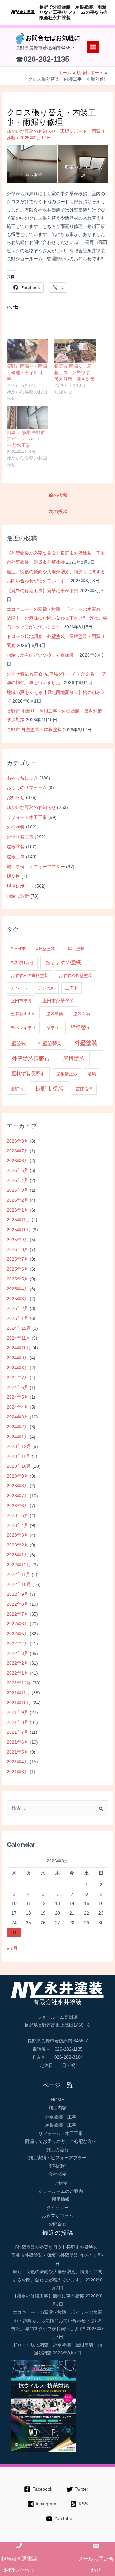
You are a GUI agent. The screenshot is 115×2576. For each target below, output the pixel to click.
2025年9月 (18, 1240)
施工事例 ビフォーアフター (36, 867)
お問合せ (57, 2224)
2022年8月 (18, 1604)
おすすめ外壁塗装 (75, 976)
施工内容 (57, 2108)
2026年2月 (18, 1200)
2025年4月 (18, 1289)
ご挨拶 (61, 2183)
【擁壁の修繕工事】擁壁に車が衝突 (42, 591)
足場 (92, 1074)
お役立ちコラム (57, 2216)
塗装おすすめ (23, 1014)
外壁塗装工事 (20, 837)
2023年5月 (18, 1516)
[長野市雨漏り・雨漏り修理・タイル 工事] (27, 351)
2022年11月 (19, 1575)
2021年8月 (18, 1722)
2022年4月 (18, 1644)
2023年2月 (18, 1545)
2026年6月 (18, 1161)
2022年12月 (19, 1565)
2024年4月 (18, 1407)
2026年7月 (18, 1151)
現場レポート (20, 886)
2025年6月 (18, 1269)
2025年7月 (18, 1259)
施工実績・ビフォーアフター (57, 2158)
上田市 (71, 988)
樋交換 (13, 876)
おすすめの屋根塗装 (30, 976)
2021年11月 (19, 1693)
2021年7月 (18, 1732)
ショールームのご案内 (61, 2191)
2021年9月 (18, 1712)
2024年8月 (18, 1368)
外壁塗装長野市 (31, 1059)
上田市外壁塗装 (58, 1001)
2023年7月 (18, 1496)
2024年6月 (18, 1388)
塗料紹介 (57, 2166)
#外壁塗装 (46, 949)
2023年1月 (18, 1555)
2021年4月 (18, 1762)
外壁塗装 (16, 827)
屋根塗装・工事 (61, 2125)
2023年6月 (18, 1506)
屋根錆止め (67, 1074)
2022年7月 (18, 1614)
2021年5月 (18, 1752)
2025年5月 (18, 1279)
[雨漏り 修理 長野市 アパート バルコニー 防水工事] (27, 418)
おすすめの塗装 (63, 962)
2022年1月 (18, 1673)
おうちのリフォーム (27, 788)
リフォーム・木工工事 (61, 2133)
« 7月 (12, 1948)
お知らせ (16, 798)
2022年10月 (19, 1584)
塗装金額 (82, 1014)
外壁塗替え (50, 1043)
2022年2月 (18, 1663)
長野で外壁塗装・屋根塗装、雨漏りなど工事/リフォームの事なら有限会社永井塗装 (74, 12)
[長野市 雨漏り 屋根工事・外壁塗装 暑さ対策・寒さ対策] (75, 351)
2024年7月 (18, 1378)
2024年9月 (18, 1358)
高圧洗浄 (84, 1089)
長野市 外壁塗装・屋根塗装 (34, 730)
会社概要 (57, 2174)
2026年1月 (18, 1210)
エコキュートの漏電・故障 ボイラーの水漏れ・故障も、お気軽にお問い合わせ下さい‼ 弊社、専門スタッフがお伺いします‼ (57, 618)
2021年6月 (18, 1742)
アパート (19, 988)
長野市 (17, 1089)
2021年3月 (18, 1772)
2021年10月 (19, 1703)
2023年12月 (19, 1446)
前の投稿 (58, 495)
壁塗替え (81, 1027)
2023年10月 (19, 1466)
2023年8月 (18, 1486)
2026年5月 (18, 1171)
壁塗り (53, 1028)
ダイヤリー (57, 2208)
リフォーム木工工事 (27, 817)
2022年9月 (18, 1594)
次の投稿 (58, 512)
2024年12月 (19, 1328)
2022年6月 (18, 1624)
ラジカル (46, 988)
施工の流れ (57, 2150)
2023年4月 (18, 1526)
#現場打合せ (22, 962)
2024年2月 (18, 1427)
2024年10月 (19, 1348)
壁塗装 (19, 1043)
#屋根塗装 (75, 949)
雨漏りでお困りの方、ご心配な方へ (61, 2141)
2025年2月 (18, 1308)
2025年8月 (18, 1250)
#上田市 (18, 949)
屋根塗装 (16, 847)
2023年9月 (18, 1476)
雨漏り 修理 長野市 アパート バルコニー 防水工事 (26, 439)
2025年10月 (19, 1230)
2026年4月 (18, 1180)
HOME (57, 2100)
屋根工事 (16, 857)
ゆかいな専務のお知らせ (31, 808)
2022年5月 (18, 1634)
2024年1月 (18, 1437)
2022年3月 (18, 1654)
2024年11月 (19, 1338)
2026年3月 (18, 1190)
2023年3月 (18, 1535)
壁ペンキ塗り (23, 1028)
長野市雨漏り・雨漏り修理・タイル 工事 (27, 373)
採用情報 (61, 2199)
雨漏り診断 (18, 896)
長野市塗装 (50, 1089)
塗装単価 (55, 1014)
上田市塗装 (21, 1001)
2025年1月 (18, 1318)
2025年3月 (18, 1299)
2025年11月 (19, 1220)
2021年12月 (19, 1683)
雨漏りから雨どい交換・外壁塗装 (42, 655)
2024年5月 (18, 1397)
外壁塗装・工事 (61, 2117)
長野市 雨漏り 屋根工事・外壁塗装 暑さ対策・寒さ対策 (74, 373)
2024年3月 (18, 1417)
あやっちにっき (22, 778)
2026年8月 (18, 1141)
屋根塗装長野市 (28, 1074)
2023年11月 (19, 1456)
